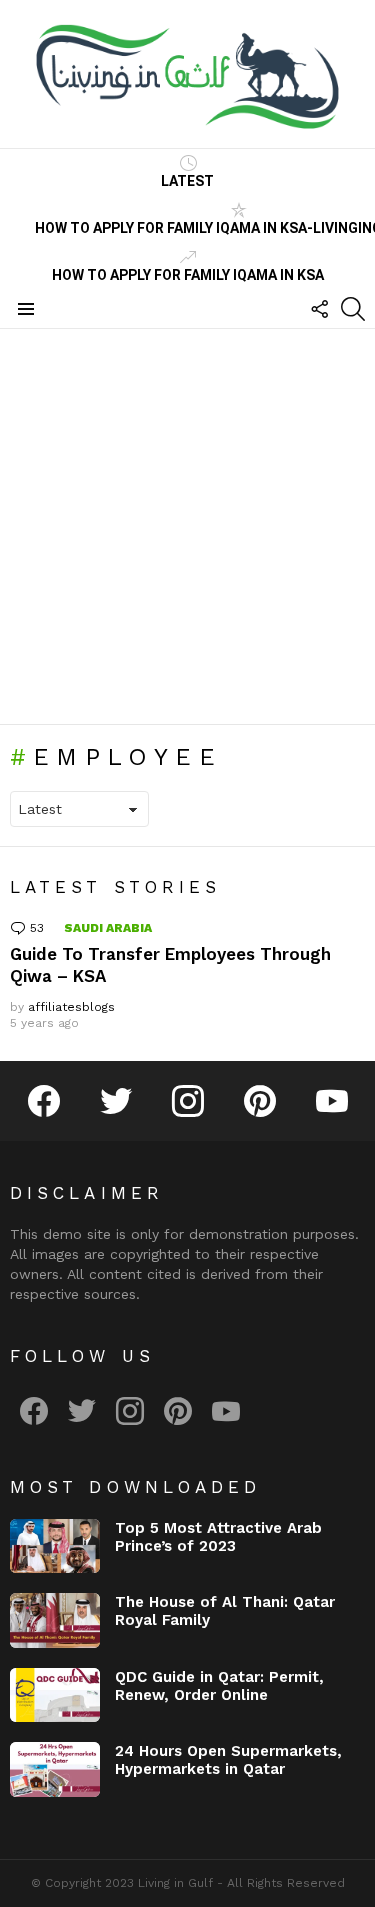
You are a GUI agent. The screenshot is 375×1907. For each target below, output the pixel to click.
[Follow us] (319, 309)
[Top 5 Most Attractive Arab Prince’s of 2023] (55, 1546)
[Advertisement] (187, 526)
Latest (187, 181)
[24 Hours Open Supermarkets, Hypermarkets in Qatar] (55, 1769)
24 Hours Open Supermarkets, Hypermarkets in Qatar (228, 1760)
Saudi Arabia (108, 928)
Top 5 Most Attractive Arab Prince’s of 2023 (218, 1537)
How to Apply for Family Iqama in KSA (188, 275)
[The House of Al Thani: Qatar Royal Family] (55, 1620)
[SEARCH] (353, 309)
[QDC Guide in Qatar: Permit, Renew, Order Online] (55, 1695)
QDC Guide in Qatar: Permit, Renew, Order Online (219, 1686)
